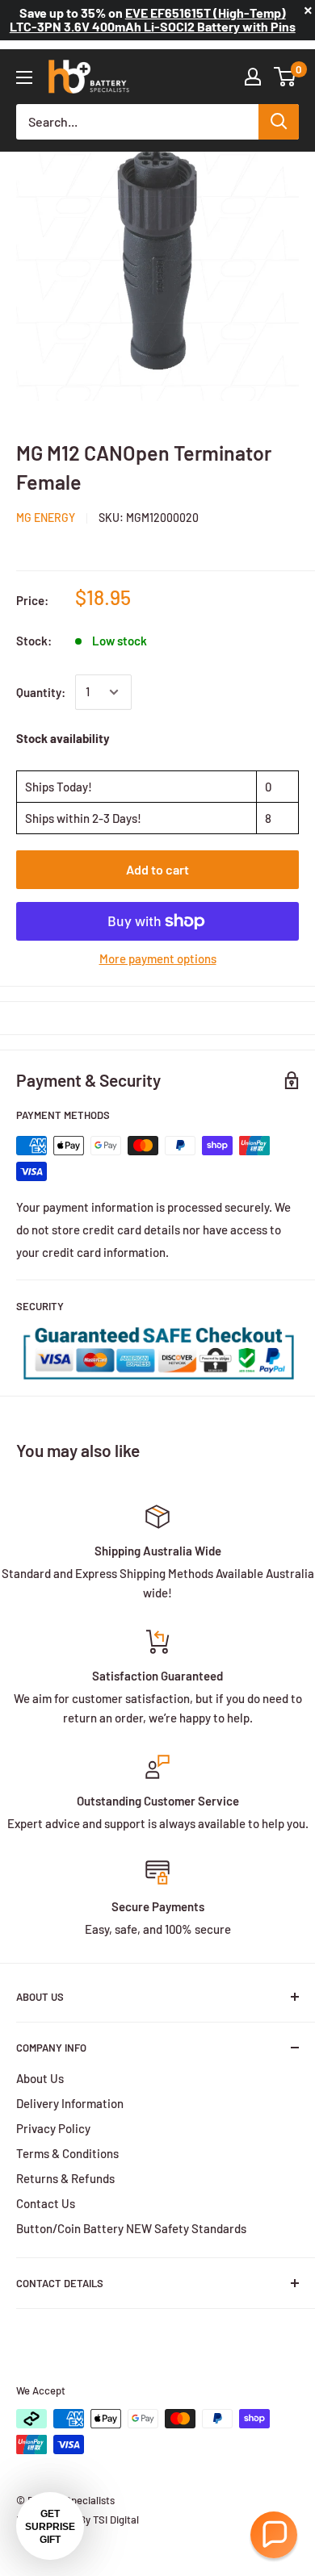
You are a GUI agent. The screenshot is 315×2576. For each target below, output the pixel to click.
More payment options (158, 958)
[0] (286, 77)
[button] (274, 2535)
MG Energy (46, 518)
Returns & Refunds (65, 2178)
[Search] (279, 122)
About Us (40, 2078)
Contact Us (46, 2203)
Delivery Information (70, 2103)
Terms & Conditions (67, 2153)
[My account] (253, 77)
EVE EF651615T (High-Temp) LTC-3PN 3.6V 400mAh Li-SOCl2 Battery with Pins (153, 19)
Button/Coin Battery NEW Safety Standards (131, 2228)
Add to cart (157, 869)
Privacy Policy (53, 2128)
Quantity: (41, 692)
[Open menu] (24, 77)
